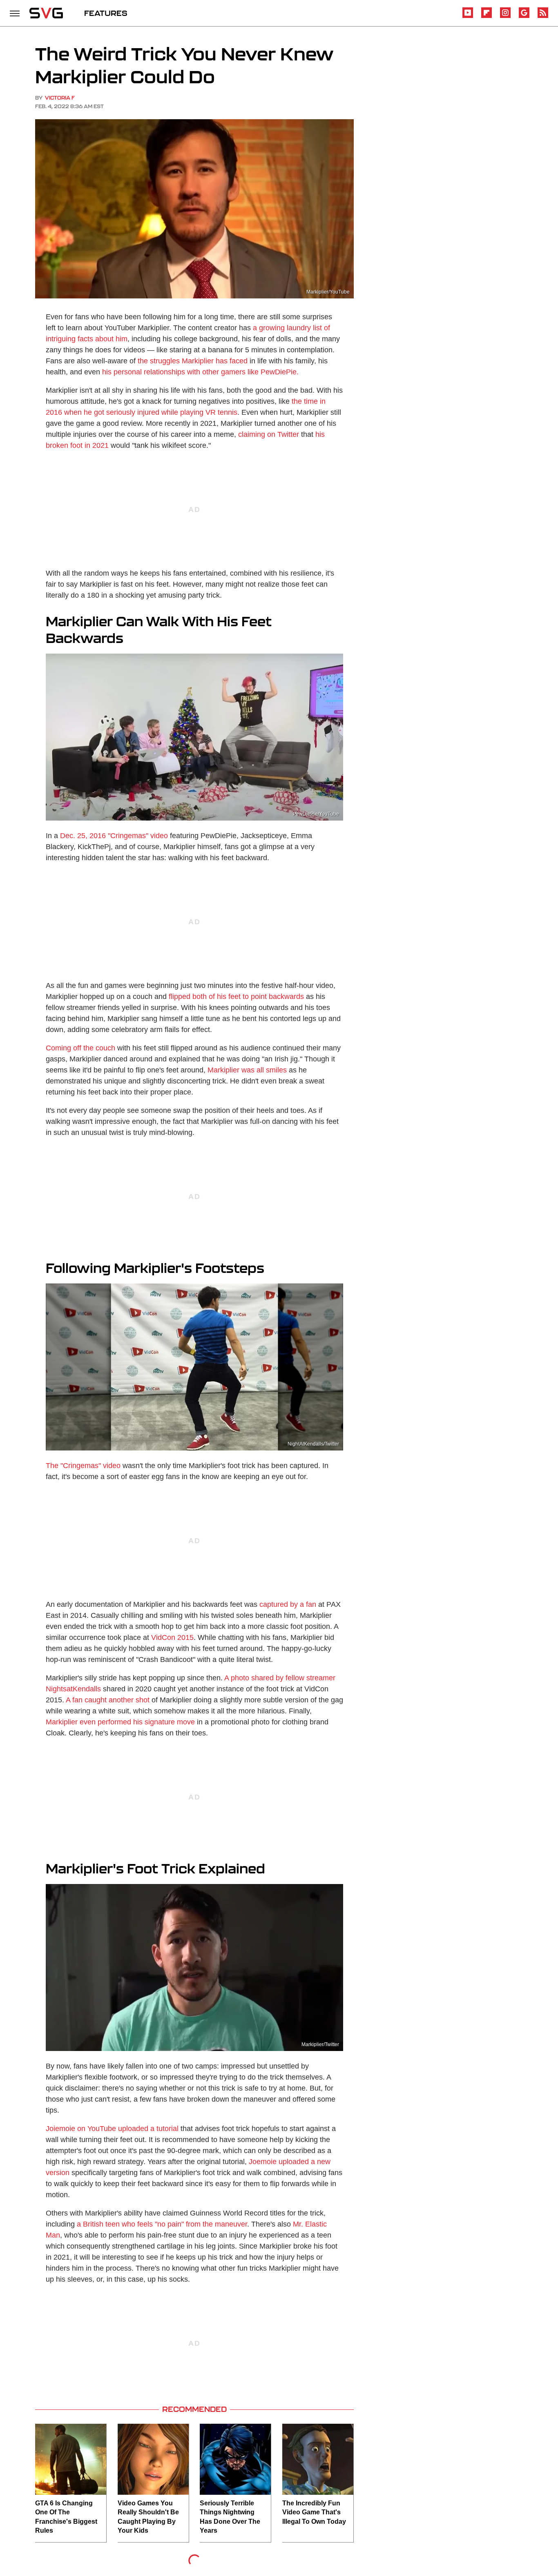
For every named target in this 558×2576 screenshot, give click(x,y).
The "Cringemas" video (83, 1466)
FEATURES (106, 13)
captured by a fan (288, 1604)
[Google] (524, 17)
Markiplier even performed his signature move (120, 1722)
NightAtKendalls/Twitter (313, 1444)
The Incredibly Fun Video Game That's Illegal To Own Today (314, 2512)
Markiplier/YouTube (328, 292)
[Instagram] (505, 17)
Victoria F (60, 98)
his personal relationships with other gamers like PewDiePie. (200, 372)
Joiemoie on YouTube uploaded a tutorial (112, 2129)
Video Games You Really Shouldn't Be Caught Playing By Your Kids (148, 2517)
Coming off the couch (80, 1048)
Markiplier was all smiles (247, 1070)
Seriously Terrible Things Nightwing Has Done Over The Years (230, 2517)
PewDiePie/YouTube (316, 814)
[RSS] (543, 17)
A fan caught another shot (108, 1700)
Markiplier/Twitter (320, 2044)
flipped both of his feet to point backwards (236, 997)
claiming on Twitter (269, 434)
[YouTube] (468, 17)
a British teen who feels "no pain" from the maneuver (162, 2224)
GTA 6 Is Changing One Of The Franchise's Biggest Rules (66, 2517)
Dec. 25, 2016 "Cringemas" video (114, 836)
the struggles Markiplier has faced (193, 361)
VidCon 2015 (172, 1637)
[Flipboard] (487, 17)
